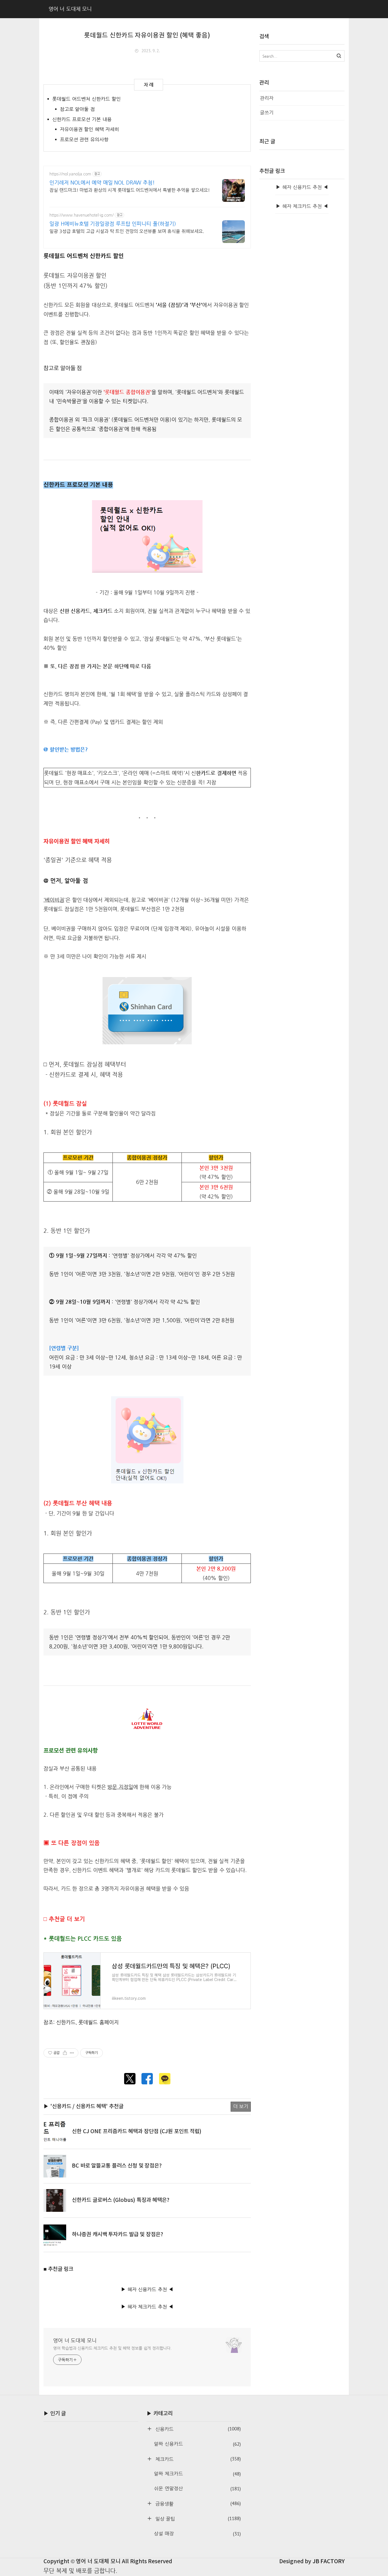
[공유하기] (65, 2053)
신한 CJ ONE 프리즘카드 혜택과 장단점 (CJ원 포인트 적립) (137, 2131)
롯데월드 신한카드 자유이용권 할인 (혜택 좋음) (147, 35)
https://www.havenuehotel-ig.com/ (82, 215)
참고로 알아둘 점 (77, 109)
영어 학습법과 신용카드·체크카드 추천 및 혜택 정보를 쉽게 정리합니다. (112, 2348)
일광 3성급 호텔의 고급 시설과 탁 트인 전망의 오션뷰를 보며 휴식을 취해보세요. (127, 231)
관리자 (267, 98)
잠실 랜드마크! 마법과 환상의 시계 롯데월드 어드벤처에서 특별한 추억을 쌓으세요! (130, 190)
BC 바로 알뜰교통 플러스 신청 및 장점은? (117, 2166)
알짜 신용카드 (197, 2444)
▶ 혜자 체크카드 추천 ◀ (147, 2307)
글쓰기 (267, 113)
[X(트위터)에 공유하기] (130, 2079)
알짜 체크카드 (197, 2474)
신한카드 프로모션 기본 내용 (82, 119)
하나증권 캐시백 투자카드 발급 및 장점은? (117, 2235)
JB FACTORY (329, 2562)
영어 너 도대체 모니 (75, 2340)
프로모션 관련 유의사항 (84, 140)
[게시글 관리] (72, 2053)
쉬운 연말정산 (197, 2489)
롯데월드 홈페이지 (99, 2022)
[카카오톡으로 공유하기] (165, 2079)
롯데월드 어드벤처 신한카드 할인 (86, 99)
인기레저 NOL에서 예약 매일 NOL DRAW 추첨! (102, 182)
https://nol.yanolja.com (70, 174)
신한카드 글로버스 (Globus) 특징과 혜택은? (121, 2200)
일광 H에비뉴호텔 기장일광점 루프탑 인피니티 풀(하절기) (113, 224)
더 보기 (241, 2106)
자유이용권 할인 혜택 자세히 (90, 129)
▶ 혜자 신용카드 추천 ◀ (147, 2289)
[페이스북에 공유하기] (147, 2079)
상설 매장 (197, 2534)
